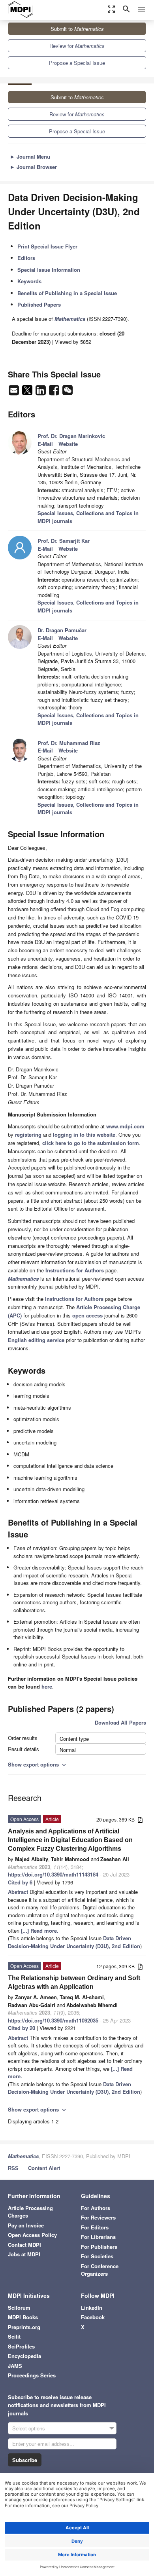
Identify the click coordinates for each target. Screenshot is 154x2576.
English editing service (36, 1340)
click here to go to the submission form (91, 1143)
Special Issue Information (49, 270)
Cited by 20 (22, 2028)
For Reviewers (98, 2217)
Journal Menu (30, 156)
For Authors (96, 2208)
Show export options (38, 1764)
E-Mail (45, 444)
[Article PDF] (140, 1820)
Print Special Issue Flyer (47, 246)
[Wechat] (68, 392)
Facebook (93, 2317)
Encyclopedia (24, 2356)
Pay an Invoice (26, 2225)
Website (68, 444)
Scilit (14, 2336)
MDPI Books (23, 2317)
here (47, 1686)
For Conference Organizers (100, 2270)
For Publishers (99, 2247)
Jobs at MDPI (24, 2254)
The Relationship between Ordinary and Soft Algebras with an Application (74, 1982)
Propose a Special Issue (77, 63)
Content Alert (44, 2168)
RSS (13, 2168)
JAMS (15, 2366)
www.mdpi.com (125, 1126)
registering (28, 1134)
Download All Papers (120, 1722)
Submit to (77, 29)
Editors (26, 258)
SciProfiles (21, 2346)
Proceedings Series (32, 2375)
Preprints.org (24, 2327)
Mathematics (23, 2156)
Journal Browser (33, 167)
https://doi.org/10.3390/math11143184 (53, 1874)
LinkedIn (92, 2308)
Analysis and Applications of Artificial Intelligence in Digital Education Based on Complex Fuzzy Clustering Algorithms (70, 1840)
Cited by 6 (20, 1882)
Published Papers (39, 304)
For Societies (97, 2256)
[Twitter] (28, 392)
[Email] (15, 392)
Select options (29, 2428)
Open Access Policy (32, 2235)
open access (87, 1315)
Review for (77, 46)
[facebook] (55, 392)
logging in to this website (84, 1134)
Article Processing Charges (30, 2212)
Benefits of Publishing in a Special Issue (67, 293)
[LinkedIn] (41, 392)
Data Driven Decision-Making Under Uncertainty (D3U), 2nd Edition (74, 1942)
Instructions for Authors (75, 1270)
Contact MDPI (24, 2245)
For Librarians (98, 2237)
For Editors (95, 2227)
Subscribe (25, 2460)
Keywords (29, 281)
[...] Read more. (40, 1931)
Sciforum (19, 2308)
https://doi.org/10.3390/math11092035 (53, 2020)
